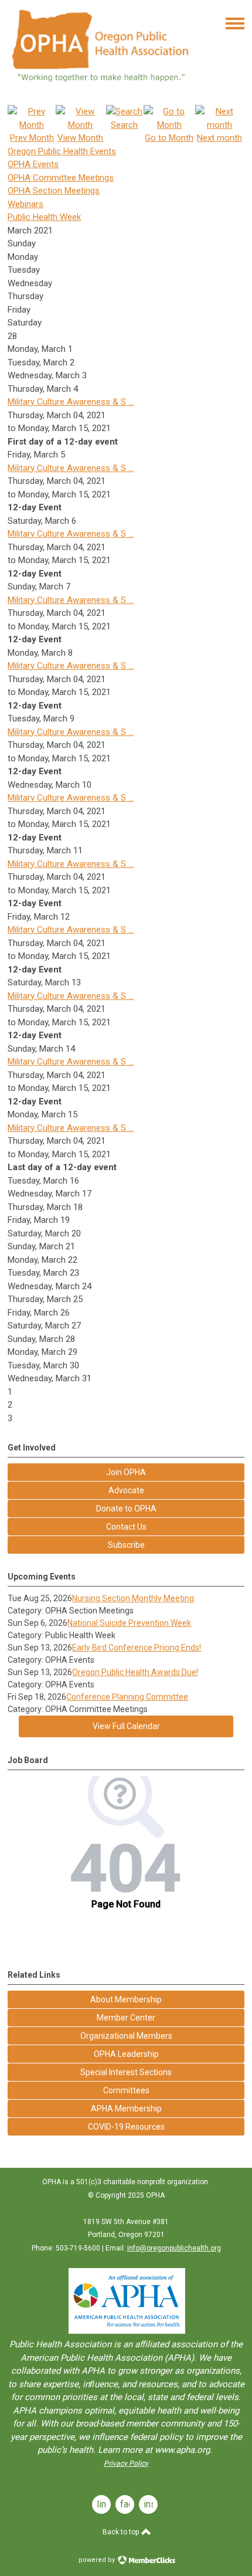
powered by (98, 2560)
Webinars (25, 204)
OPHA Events (33, 164)
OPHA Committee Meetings (61, 178)
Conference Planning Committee (127, 1697)
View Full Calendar (126, 1726)
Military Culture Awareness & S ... (71, 402)
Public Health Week (44, 217)
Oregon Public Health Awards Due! (135, 1672)
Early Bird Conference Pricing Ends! (137, 1648)
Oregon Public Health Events (62, 151)
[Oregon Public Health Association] (102, 87)
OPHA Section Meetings (54, 191)
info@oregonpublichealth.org (174, 2248)
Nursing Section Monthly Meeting (133, 1598)
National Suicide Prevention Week (129, 1623)
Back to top (122, 2532)
